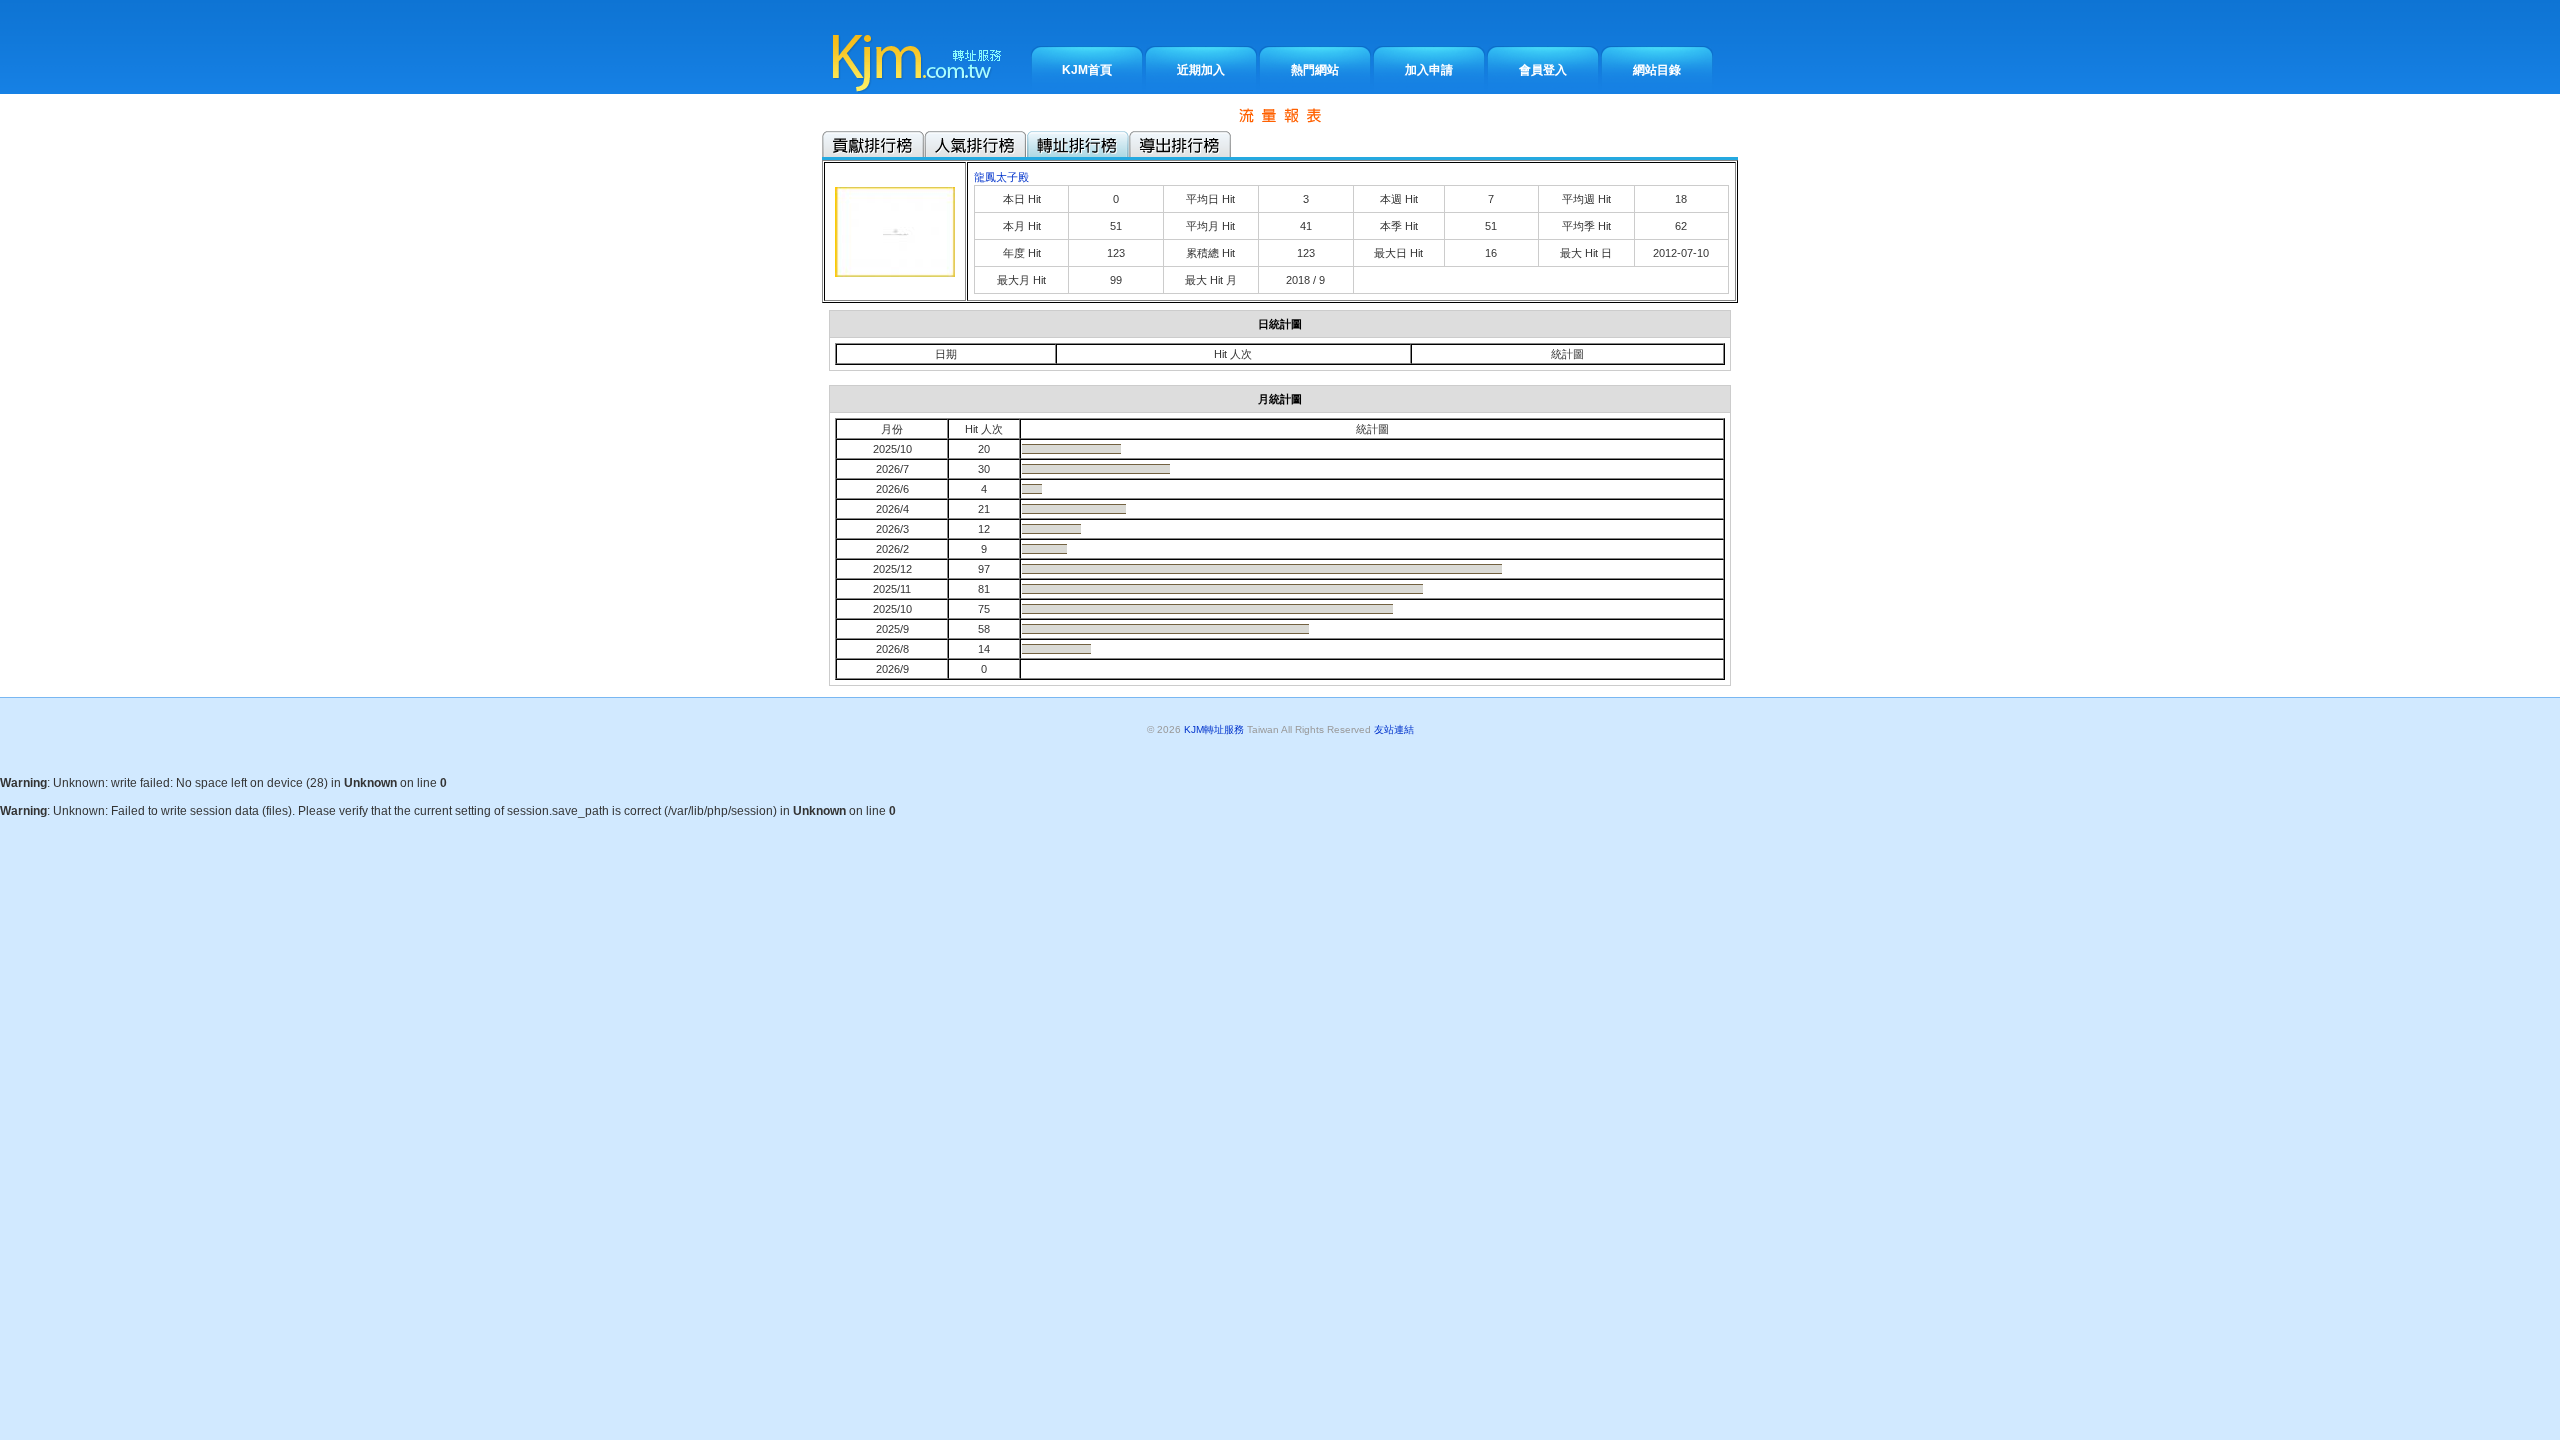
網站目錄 (1657, 70)
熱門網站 (1315, 70)
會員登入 (1543, 70)
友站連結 (1392, 729)
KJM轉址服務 (1214, 729)
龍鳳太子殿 (1001, 177)
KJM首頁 (1087, 70)
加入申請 (1429, 70)
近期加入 (1201, 70)
